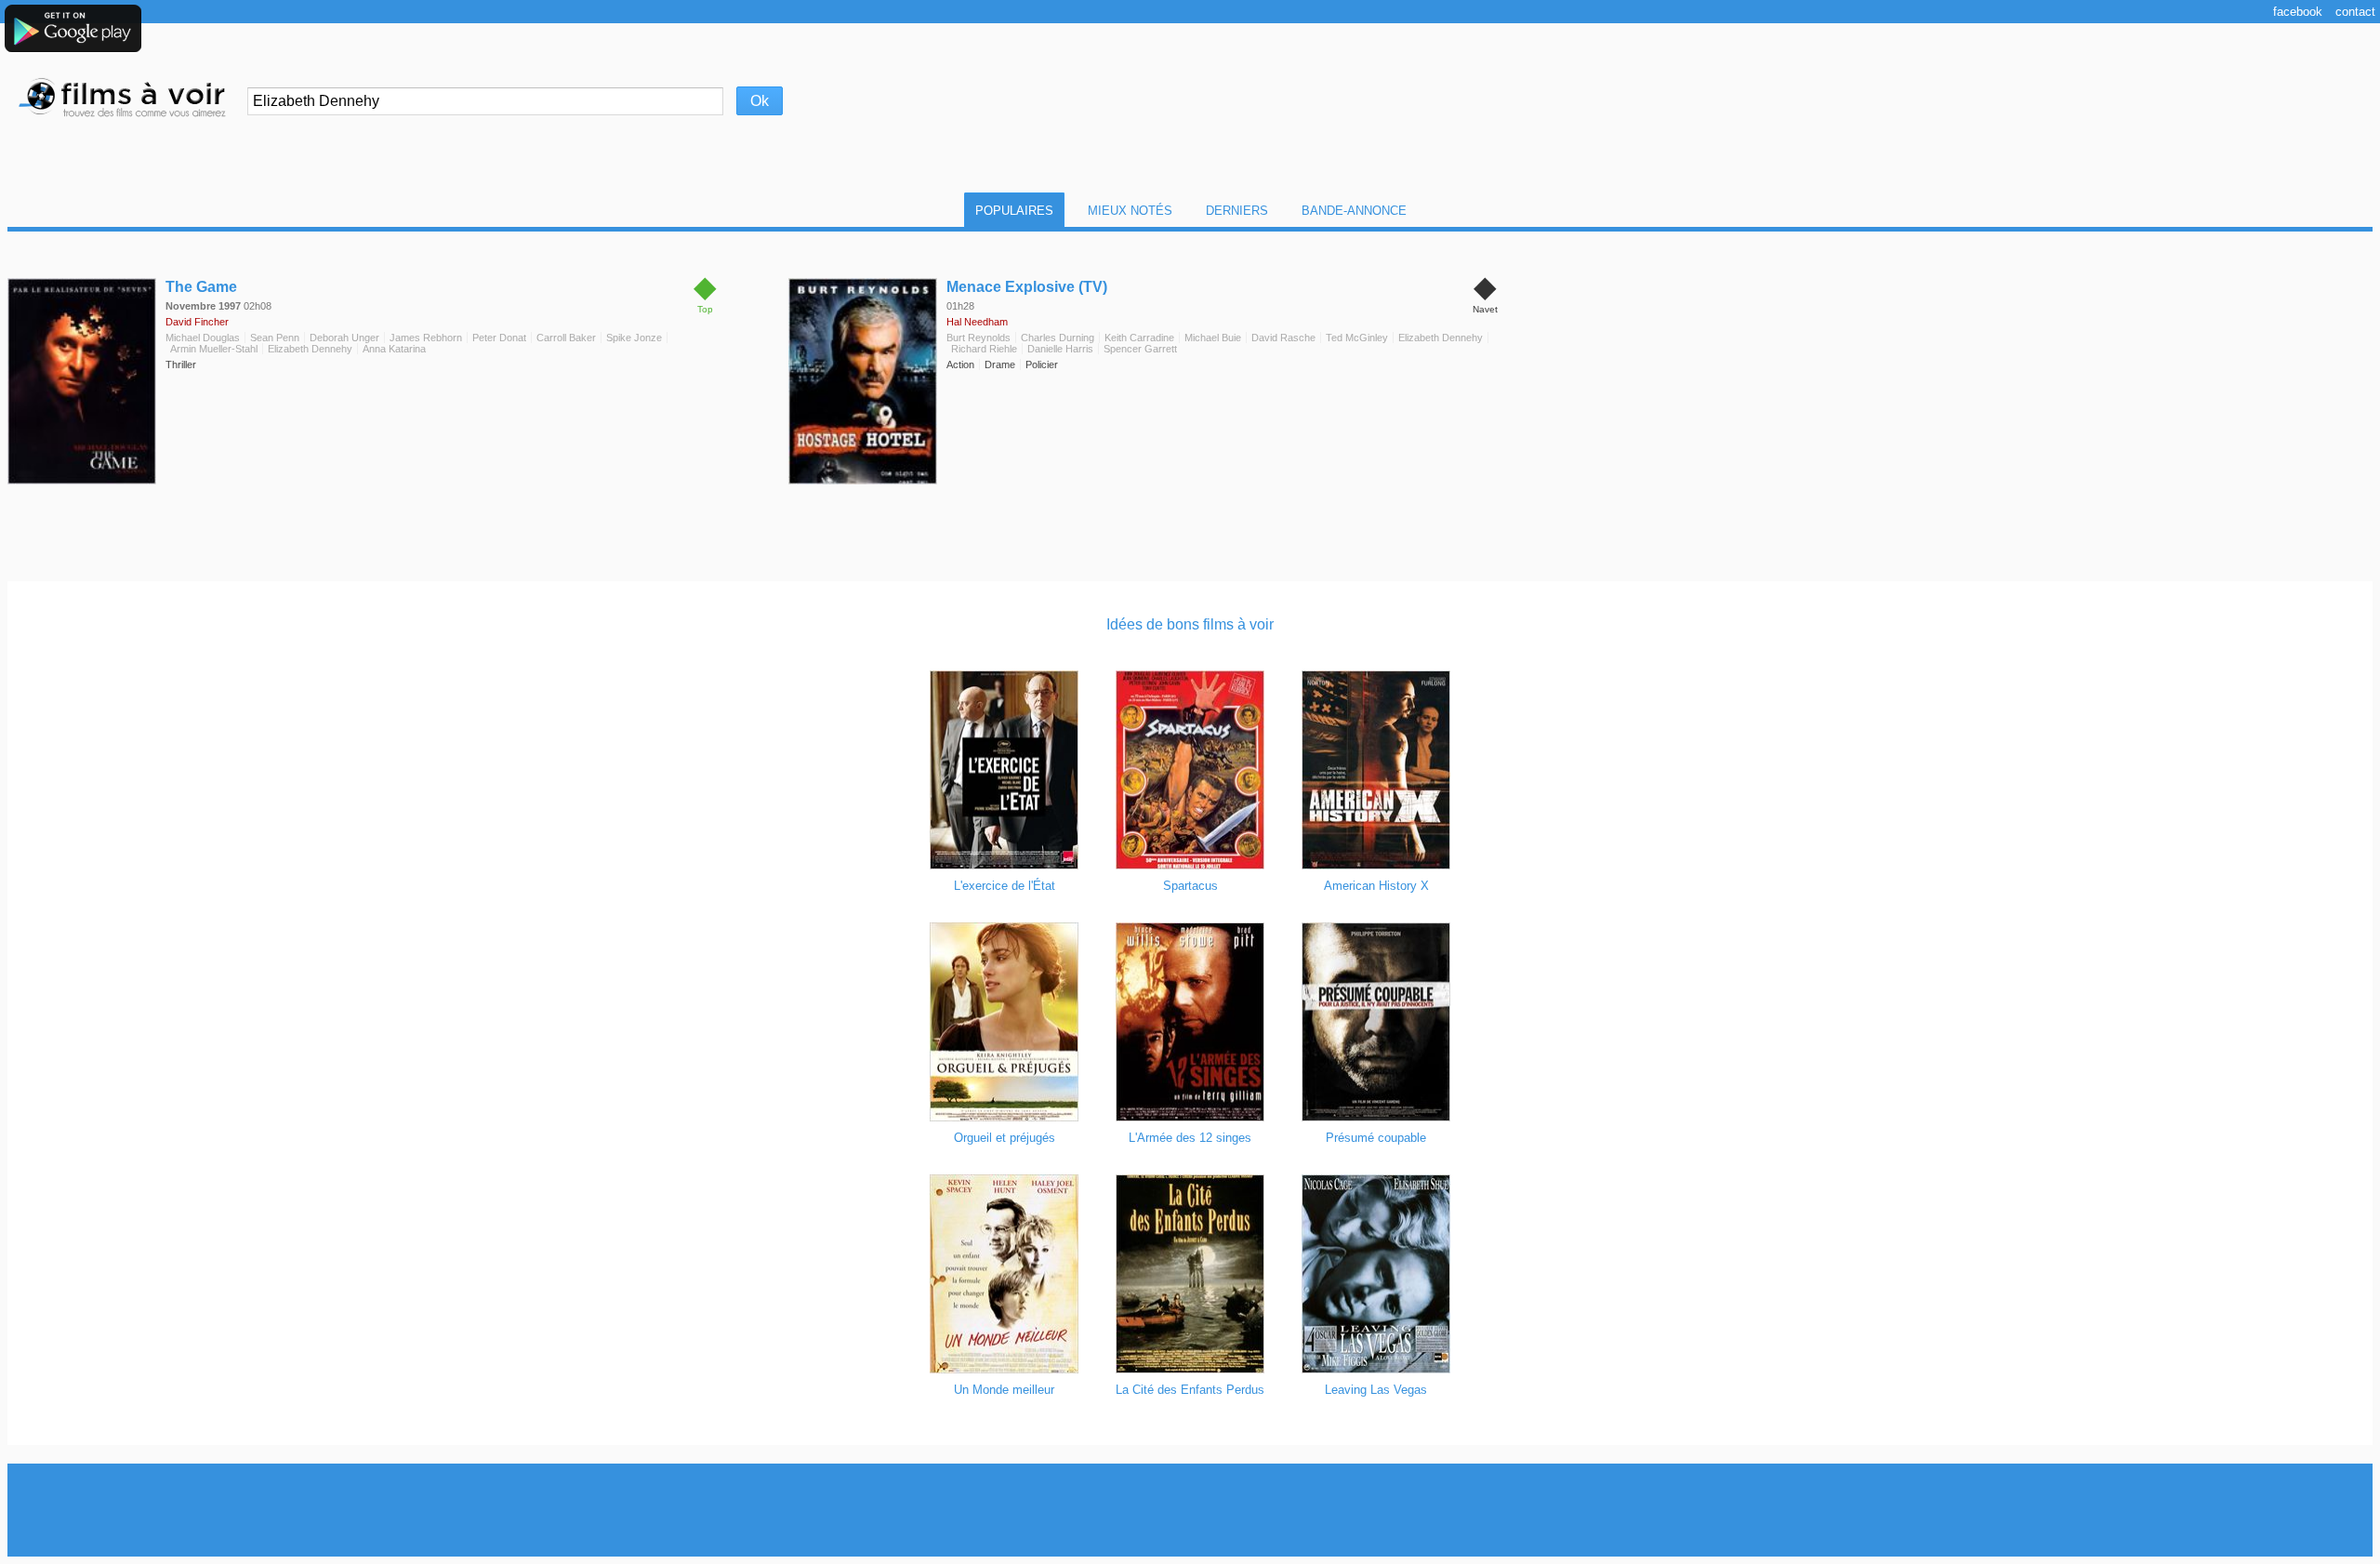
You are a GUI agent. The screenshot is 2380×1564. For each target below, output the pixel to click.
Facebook (2298, 12)
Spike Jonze (634, 338)
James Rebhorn (426, 338)
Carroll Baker (566, 338)
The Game (201, 287)
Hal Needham (977, 322)
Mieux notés (1130, 211)
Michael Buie (1213, 338)
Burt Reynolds (978, 338)
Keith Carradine (1139, 338)
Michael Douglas (203, 338)
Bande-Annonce (1354, 211)
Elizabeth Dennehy (310, 349)
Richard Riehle (984, 349)
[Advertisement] (1190, 1510)
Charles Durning (1058, 338)
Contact (2355, 12)
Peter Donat (499, 338)
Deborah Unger (344, 338)
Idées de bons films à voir (1190, 624)
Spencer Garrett (1140, 349)
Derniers (1237, 211)
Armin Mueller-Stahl (214, 349)
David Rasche (1283, 338)
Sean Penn (275, 338)
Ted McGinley (1357, 338)
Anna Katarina (394, 349)
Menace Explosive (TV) (1027, 287)
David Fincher (197, 322)
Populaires (1014, 211)
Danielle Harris (1060, 349)
